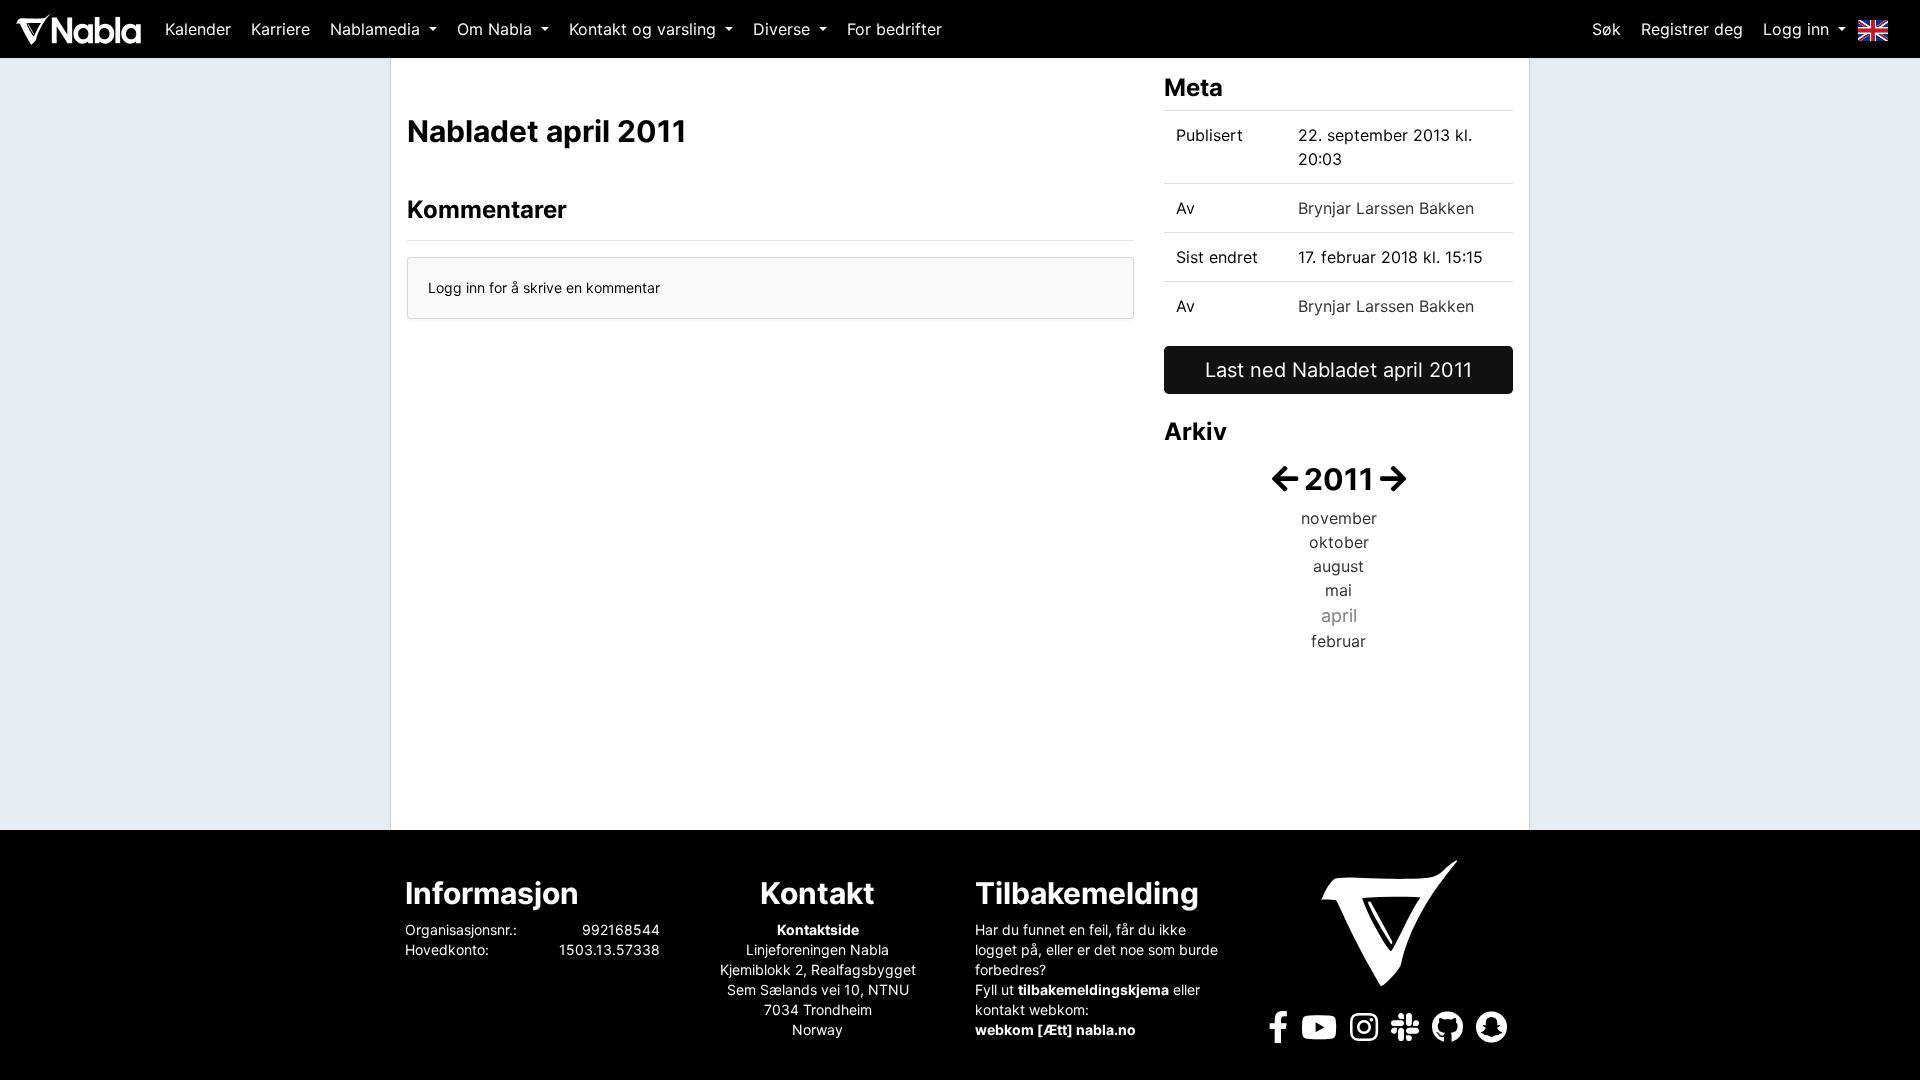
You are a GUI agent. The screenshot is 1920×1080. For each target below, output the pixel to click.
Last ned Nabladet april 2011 (1338, 370)
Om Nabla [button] (497, 29)
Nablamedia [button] (377, 29)
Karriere (280, 29)
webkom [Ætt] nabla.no (1055, 1029)
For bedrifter (894, 29)
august (1338, 566)
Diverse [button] (784, 29)
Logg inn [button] (1798, 29)
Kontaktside (818, 929)
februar (1338, 641)
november (1339, 518)
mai (1338, 590)
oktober (1339, 542)
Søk (1606, 29)
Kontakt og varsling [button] (645, 29)
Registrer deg (1692, 29)
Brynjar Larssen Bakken (1386, 208)
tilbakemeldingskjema (1093, 989)
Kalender (198, 29)
